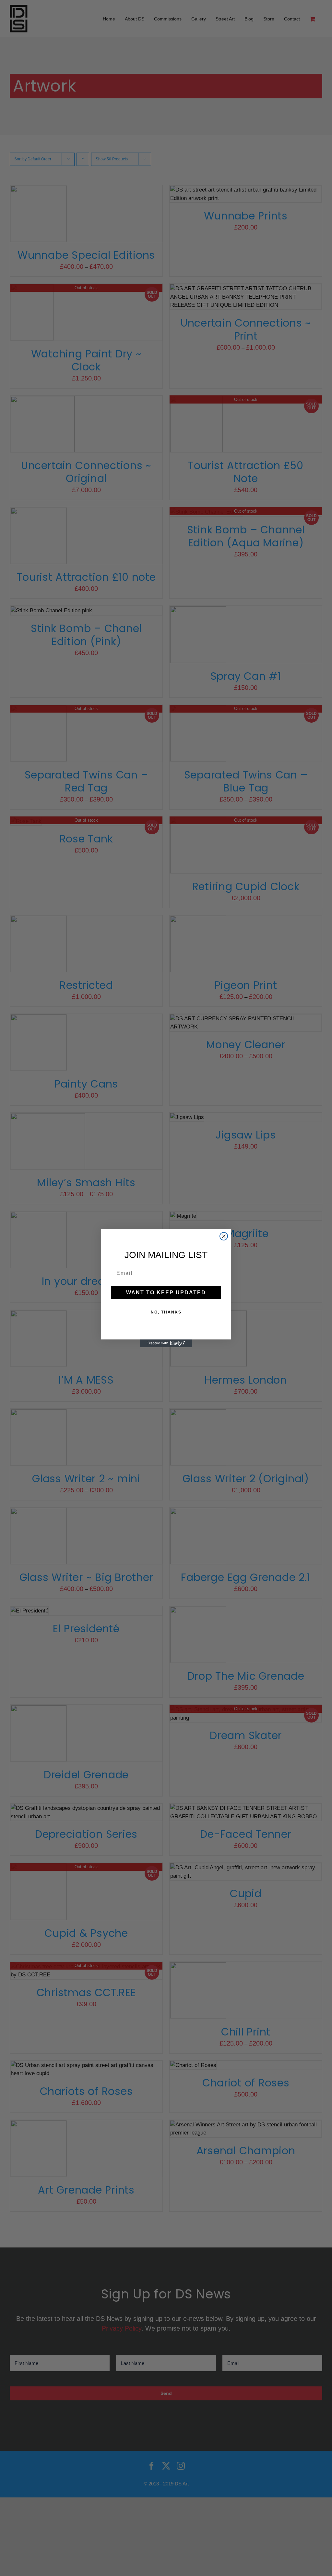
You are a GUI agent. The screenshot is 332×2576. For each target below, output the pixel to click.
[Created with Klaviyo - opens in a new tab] (166, 1343)
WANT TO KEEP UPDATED (166, 1293)
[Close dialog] (224, 1236)
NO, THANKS (166, 1312)
